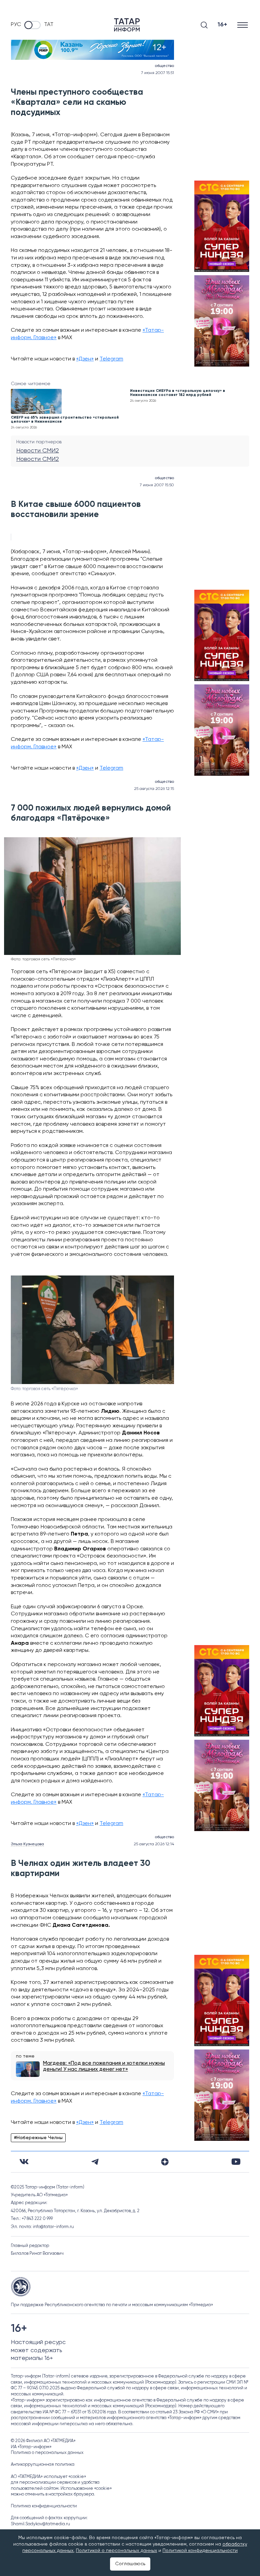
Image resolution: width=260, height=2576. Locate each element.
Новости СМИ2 (38, 451)
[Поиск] (204, 25)
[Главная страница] (127, 25)
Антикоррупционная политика (43, 2465)
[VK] (24, 2162)
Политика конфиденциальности (44, 2506)
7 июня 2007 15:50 (157, 485)
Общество (164, 66)
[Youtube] (236, 2162)
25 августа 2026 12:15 (154, 789)
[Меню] (243, 25)
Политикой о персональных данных (116, 2551)
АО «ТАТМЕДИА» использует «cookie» (48, 2477)
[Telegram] (95, 2162)
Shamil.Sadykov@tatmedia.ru (40, 2524)
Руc (16, 25)
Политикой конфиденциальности (200, 2551)
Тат (49, 25)
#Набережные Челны (38, 2138)
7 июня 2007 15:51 (158, 73)
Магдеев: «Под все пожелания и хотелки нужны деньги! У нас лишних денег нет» (104, 2066)
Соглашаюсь (130, 2564)
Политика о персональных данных (47, 2453)
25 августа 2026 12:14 (154, 1844)
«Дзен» (85, 359)
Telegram (111, 359)
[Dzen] (165, 2162)
